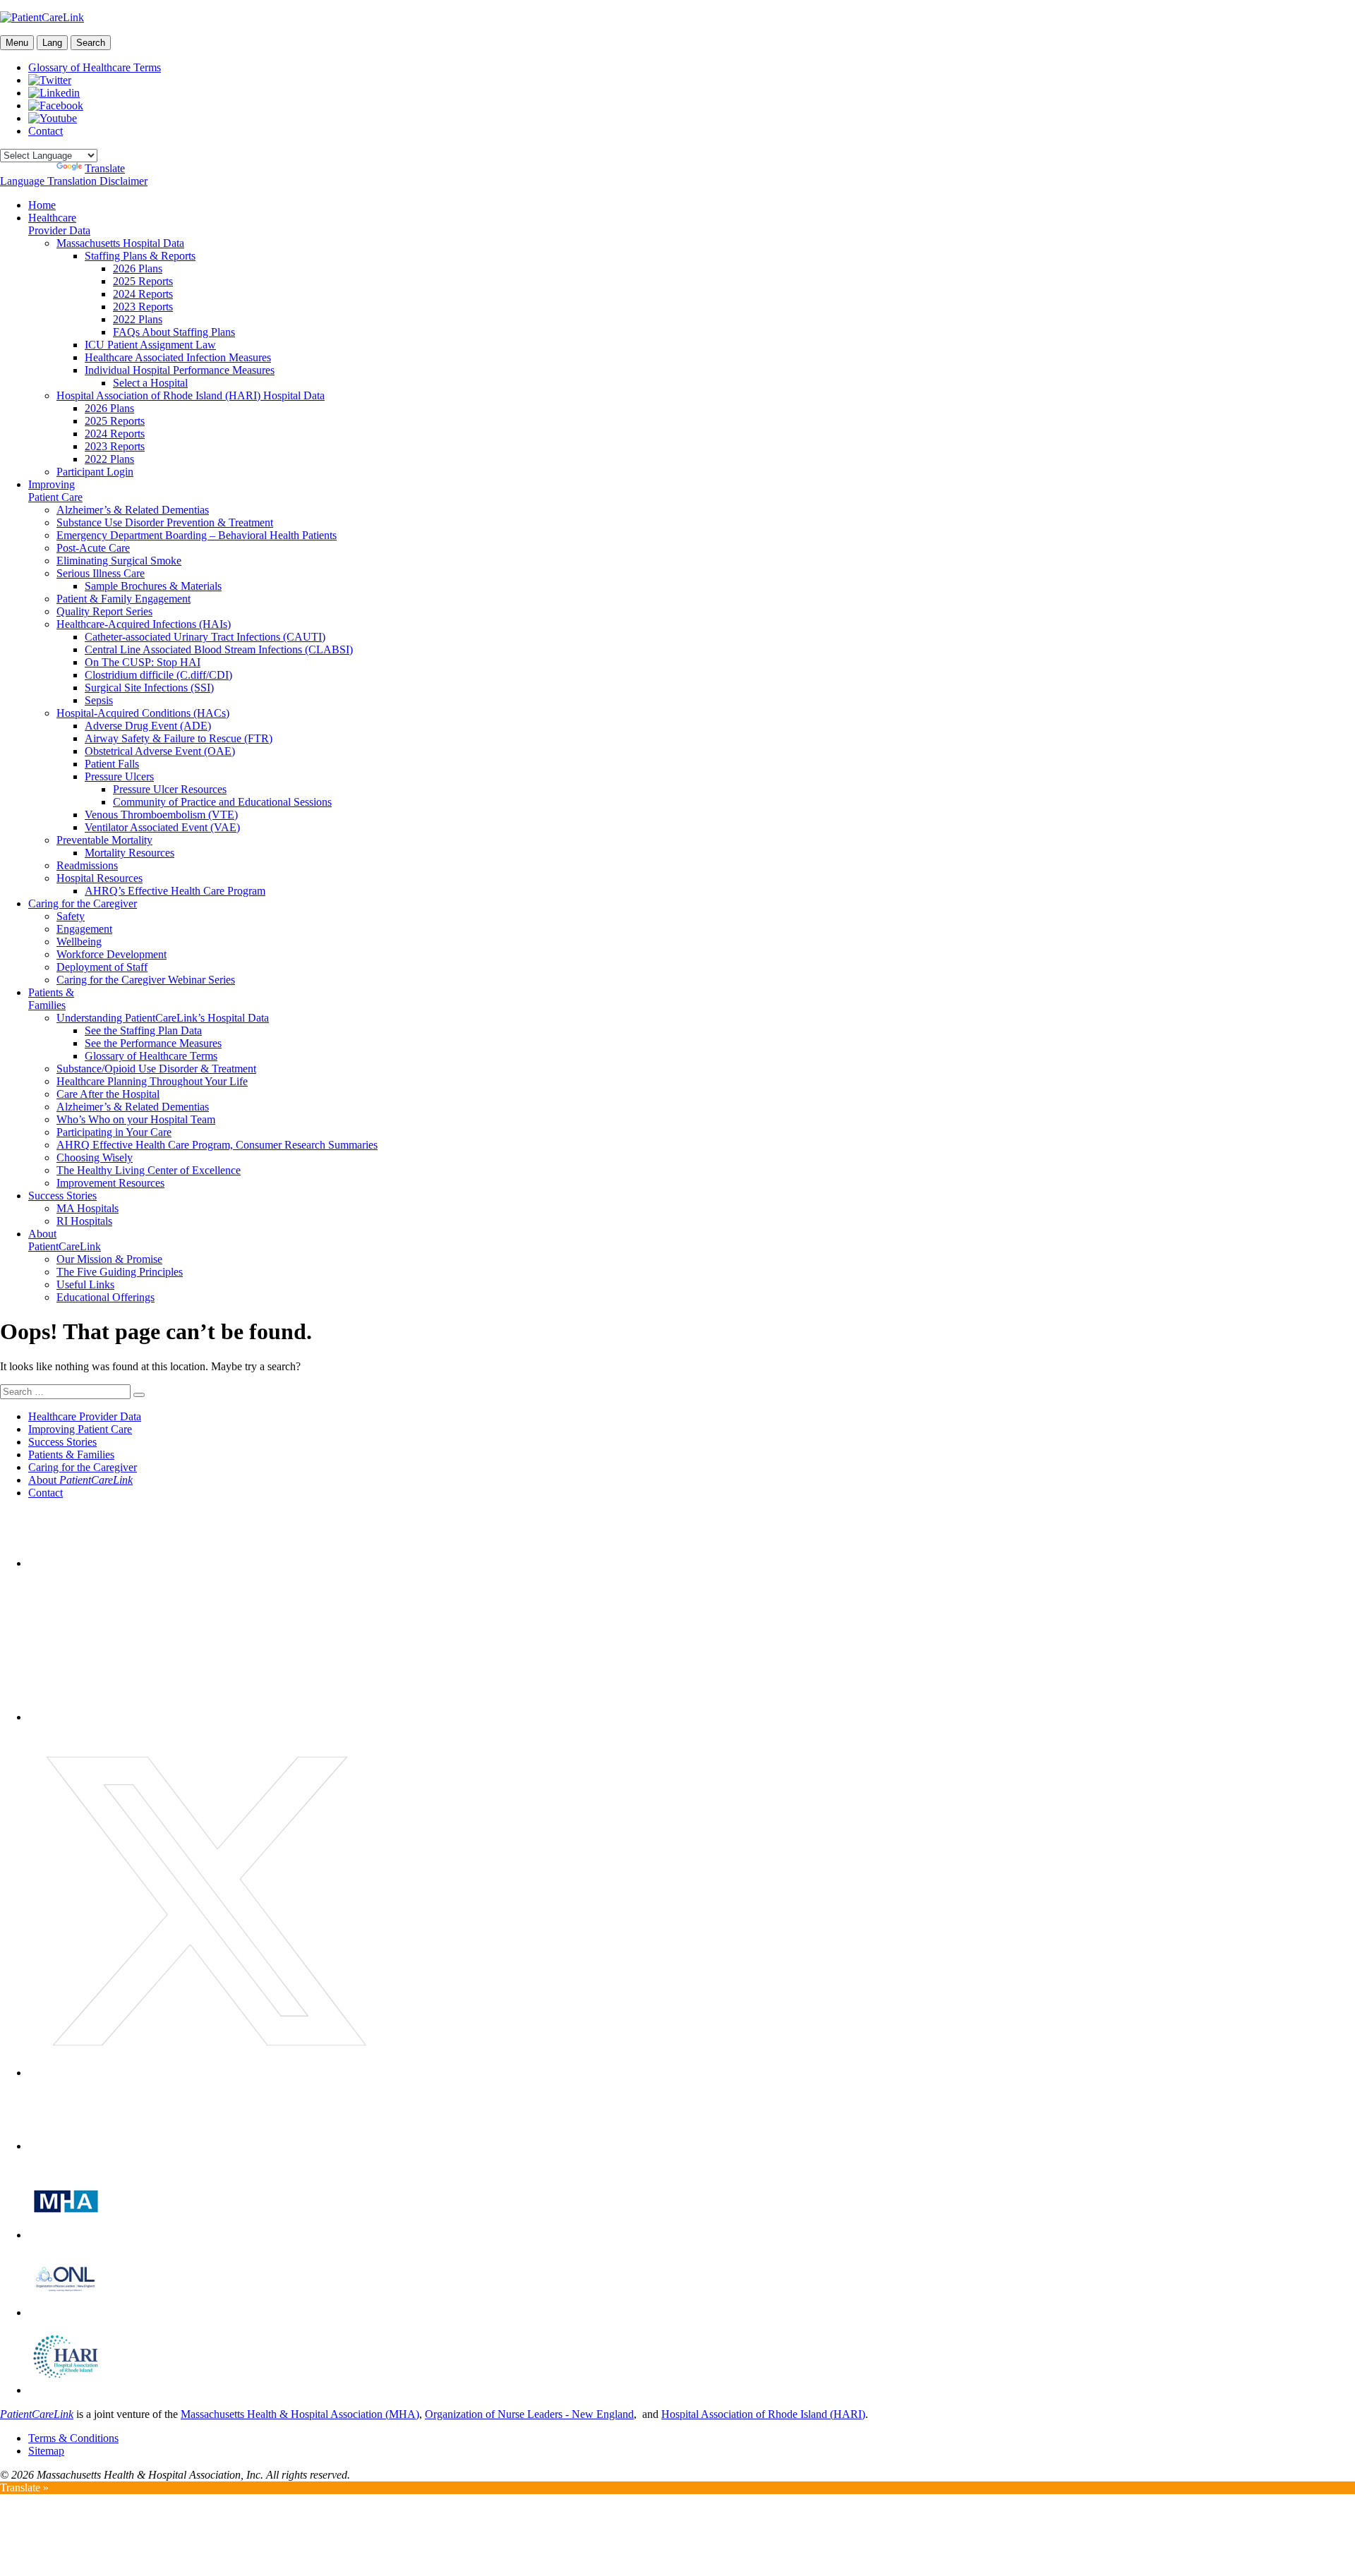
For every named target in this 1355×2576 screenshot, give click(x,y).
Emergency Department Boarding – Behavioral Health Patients (197, 535)
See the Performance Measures (153, 1043)
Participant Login (95, 472)
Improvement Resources (110, 1183)
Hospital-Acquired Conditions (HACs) (143, 713)
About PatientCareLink (65, 1240)
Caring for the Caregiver (83, 903)
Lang (52, 43)
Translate (105, 168)
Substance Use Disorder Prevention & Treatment (165, 522)
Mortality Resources (130, 853)
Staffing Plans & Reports (140, 256)
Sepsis (99, 700)
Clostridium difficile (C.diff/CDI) (158, 675)
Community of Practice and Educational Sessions (222, 802)
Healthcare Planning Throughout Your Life (152, 1081)
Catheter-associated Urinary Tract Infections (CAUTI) (205, 637)
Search (91, 43)
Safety (71, 916)
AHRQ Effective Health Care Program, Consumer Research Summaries (217, 1145)
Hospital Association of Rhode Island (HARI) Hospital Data (191, 395)
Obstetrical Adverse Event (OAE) (160, 751)
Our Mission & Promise (109, 1259)
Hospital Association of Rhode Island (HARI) (763, 2414)
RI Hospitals (84, 1221)
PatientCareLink (37, 2414)
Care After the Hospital (108, 1094)
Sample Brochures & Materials (153, 586)
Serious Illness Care (101, 573)
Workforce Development (112, 954)
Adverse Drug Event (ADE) (148, 726)
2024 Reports (143, 294)
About (80, 1480)
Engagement (84, 929)
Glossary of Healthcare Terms (95, 67)
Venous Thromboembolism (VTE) (161, 815)
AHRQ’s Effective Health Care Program (175, 891)
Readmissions (87, 865)
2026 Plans (138, 268)
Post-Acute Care (93, 548)
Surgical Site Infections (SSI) (149, 688)
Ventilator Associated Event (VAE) (162, 827)
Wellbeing (79, 942)
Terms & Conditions (73, 2438)
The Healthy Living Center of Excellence (149, 1170)
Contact (46, 131)
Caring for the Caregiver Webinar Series (146, 980)
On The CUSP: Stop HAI (143, 662)
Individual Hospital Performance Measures (180, 370)
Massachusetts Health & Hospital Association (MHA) (300, 2414)
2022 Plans (138, 319)
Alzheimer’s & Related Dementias (133, 510)
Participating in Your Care (114, 1132)
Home (42, 205)
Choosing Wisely (95, 1157)
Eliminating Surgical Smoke (119, 561)
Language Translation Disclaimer (74, 181)
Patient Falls (112, 764)
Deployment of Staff (102, 967)
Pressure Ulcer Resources (170, 789)
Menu (17, 43)
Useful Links (85, 1284)
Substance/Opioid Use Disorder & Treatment (156, 1069)
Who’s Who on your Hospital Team (136, 1119)
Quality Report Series (104, 611)
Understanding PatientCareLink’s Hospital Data (163, 1018)
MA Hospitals (88, 1208)
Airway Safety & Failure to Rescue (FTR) (179, 738)
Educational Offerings (106, 1297)
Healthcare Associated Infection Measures (178, 357)
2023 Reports (143, 307)
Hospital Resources (100, 878)
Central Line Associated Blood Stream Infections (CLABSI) (219, 649)
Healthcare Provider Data (59, 224)
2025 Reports (143, 281)
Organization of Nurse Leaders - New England (529, 2414)
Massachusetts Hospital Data (120, 243)
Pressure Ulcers (119, 776)
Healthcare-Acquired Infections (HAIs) (144, 624)
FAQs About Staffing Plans (174, 332)
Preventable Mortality (104, 840)
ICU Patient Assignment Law (150, 345)
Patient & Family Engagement (124, 599)
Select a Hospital (150, 383)
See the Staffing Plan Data (143, 1030)
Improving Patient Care (55, 491)
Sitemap (46, 2451)
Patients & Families (51, 999)
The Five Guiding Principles (120, 1272)
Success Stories (62, 1196)
